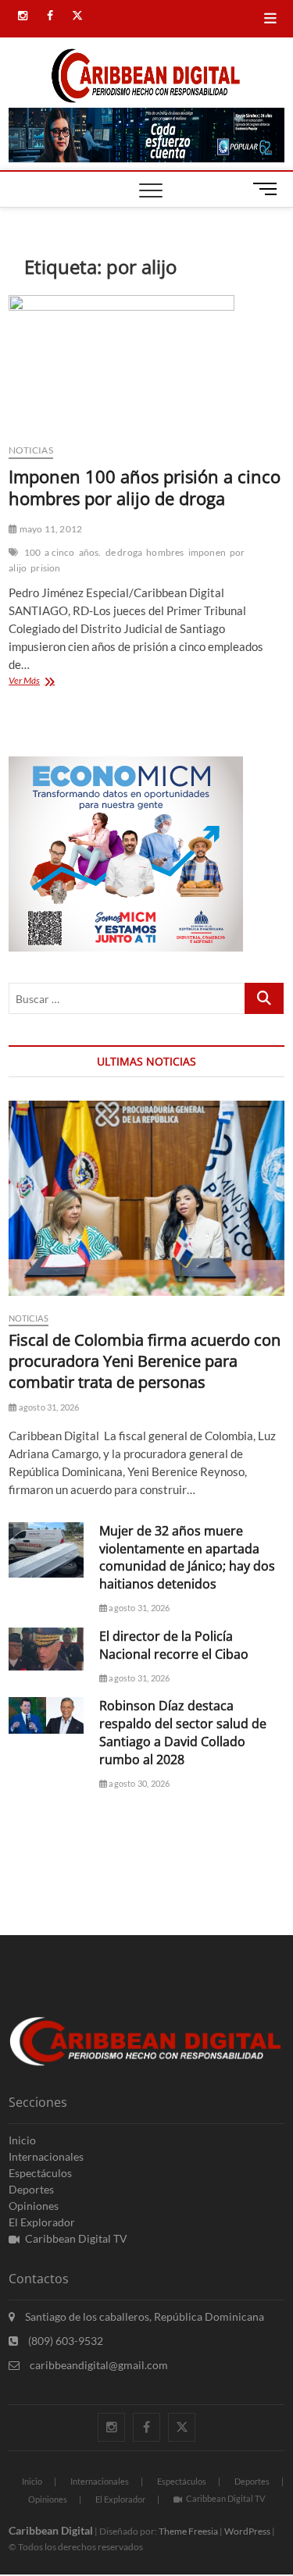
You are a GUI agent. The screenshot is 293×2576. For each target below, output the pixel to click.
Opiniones (34, 2206)
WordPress (247, 2531)
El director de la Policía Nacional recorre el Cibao (174, 1645)
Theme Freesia (188, 2531)
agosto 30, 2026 (138, 1783)
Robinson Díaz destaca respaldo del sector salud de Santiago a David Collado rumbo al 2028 (183, 1733)
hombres (165, 552)
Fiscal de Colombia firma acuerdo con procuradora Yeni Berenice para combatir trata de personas (145, 1361)
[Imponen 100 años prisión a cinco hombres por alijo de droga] (146, 363)
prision (45, 568)
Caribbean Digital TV (76, 2238)
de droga (124, 552)
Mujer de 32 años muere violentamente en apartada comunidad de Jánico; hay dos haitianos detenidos (187, 1558)
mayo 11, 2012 (50, 529)
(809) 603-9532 (64, 2341)
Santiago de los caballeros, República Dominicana (143, 2316)
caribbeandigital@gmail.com (98, 2365)
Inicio (22, 2140)
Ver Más (40, 682)
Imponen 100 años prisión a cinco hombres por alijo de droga (145, 487)
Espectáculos (40, 2173)
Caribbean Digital (51, 2530)
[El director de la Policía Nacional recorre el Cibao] (46, 1649)
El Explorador (42, 2222)
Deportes (31, 2189)
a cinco (59, 552)
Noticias (31, 450)
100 (33, 552)
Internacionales (46, 2156)
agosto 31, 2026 (48, 1407)
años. (90, 552)
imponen (207, 552)
